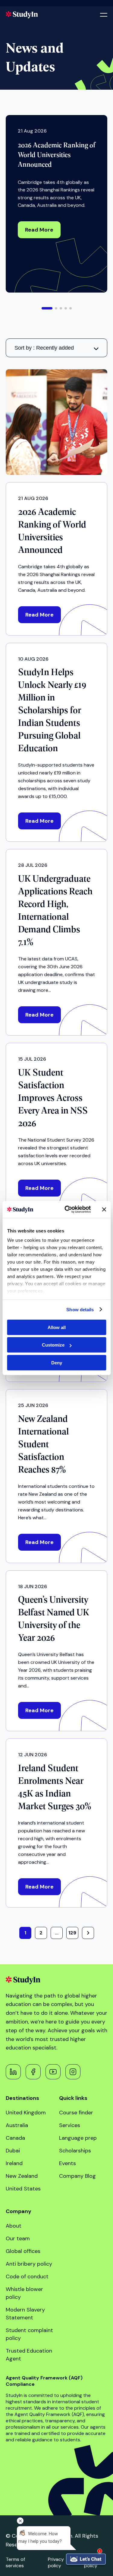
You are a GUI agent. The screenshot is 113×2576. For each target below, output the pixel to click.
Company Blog (77, 2176)
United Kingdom (26, 2113)
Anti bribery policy (29, 2264)
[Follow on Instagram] (73, 2072)
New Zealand (22, 2176)
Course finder (76, 2113)
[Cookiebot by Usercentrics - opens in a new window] (67, 1210)
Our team (18, 2238)
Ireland (14, 2163)
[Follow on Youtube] (53, 2072)
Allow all (57, 1327)
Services (70, 2125)
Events (67, 2163)
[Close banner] (104, 1210)
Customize (53, 1345)
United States (23, 2189)
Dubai (13, 2151)
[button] (47, 308)
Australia (17, 2125)
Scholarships (75, 2151)
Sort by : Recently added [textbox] (44, 348)
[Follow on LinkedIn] (13, 2072)
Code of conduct (27, 2276)
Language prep (78, 2138)
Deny (57, 1362)
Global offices (23, 2251)
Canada (15, 2138)
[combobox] (57, 348)
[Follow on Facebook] (33, 2072)
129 (72, 1933)
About (14, 2226)
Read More (39, 230)
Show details (80, 1310)
